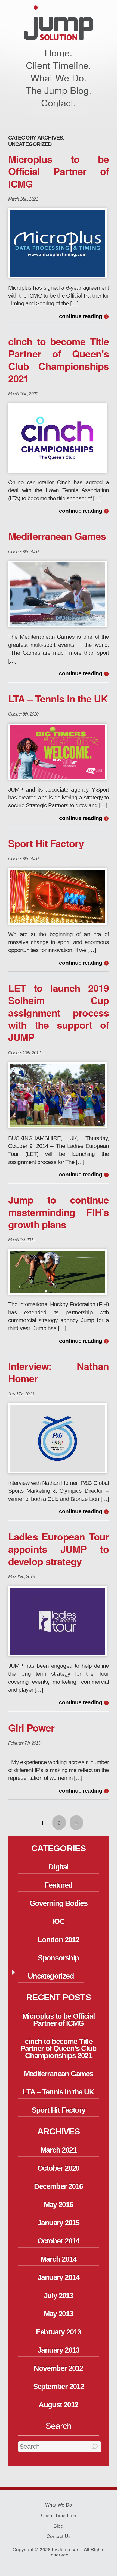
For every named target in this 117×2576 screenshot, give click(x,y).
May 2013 (58, 2314)
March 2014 (59, 2259)
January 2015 (59, 2223)
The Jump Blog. (59, 90)
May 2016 (58, 2205)
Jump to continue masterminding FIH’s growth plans (59, 1212)
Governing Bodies (59, 1903)
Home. (59, 52)
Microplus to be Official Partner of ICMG (59, 171)
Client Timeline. (59, 65)
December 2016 (58, 2186)
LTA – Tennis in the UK (58, 698)
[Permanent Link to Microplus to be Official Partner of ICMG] (57, 243)
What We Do (59, 2504)
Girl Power (31, 1727)
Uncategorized (51, 1976)
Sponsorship (58, 1958)
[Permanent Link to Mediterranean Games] (57, 594)
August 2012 (58, 2405)
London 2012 (59, 1940)
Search (59, 2426)
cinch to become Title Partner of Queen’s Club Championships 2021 (59, 360)
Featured (58, 1885)
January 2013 (59, 2350)
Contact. (59, 102)
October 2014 (59, 2241)
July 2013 (59, 2296)
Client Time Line (59, 2515)
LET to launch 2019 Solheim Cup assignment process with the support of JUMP (59, 1012)
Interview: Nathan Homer (59, 1372)
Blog (59, 2526)
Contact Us (59, 2536)
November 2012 (58, 2368)
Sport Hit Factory (46, 843)
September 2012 (59, 2387)
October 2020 (59, 2168)
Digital (59, 1867)
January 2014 (59, 2277)
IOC (59, 1922)
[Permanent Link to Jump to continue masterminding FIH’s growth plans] (57, 1272)
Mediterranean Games (57, 536)
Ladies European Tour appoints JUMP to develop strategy (59, 1549)
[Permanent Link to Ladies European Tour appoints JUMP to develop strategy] (57, 1621)
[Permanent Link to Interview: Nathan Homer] (57, 1438)
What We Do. (59, 77)
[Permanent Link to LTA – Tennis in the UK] (57, 751)
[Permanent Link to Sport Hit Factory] (57, 896)
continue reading (81, 317)
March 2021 (59, 2150)
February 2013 (58, 2332)
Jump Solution (59, 23)
